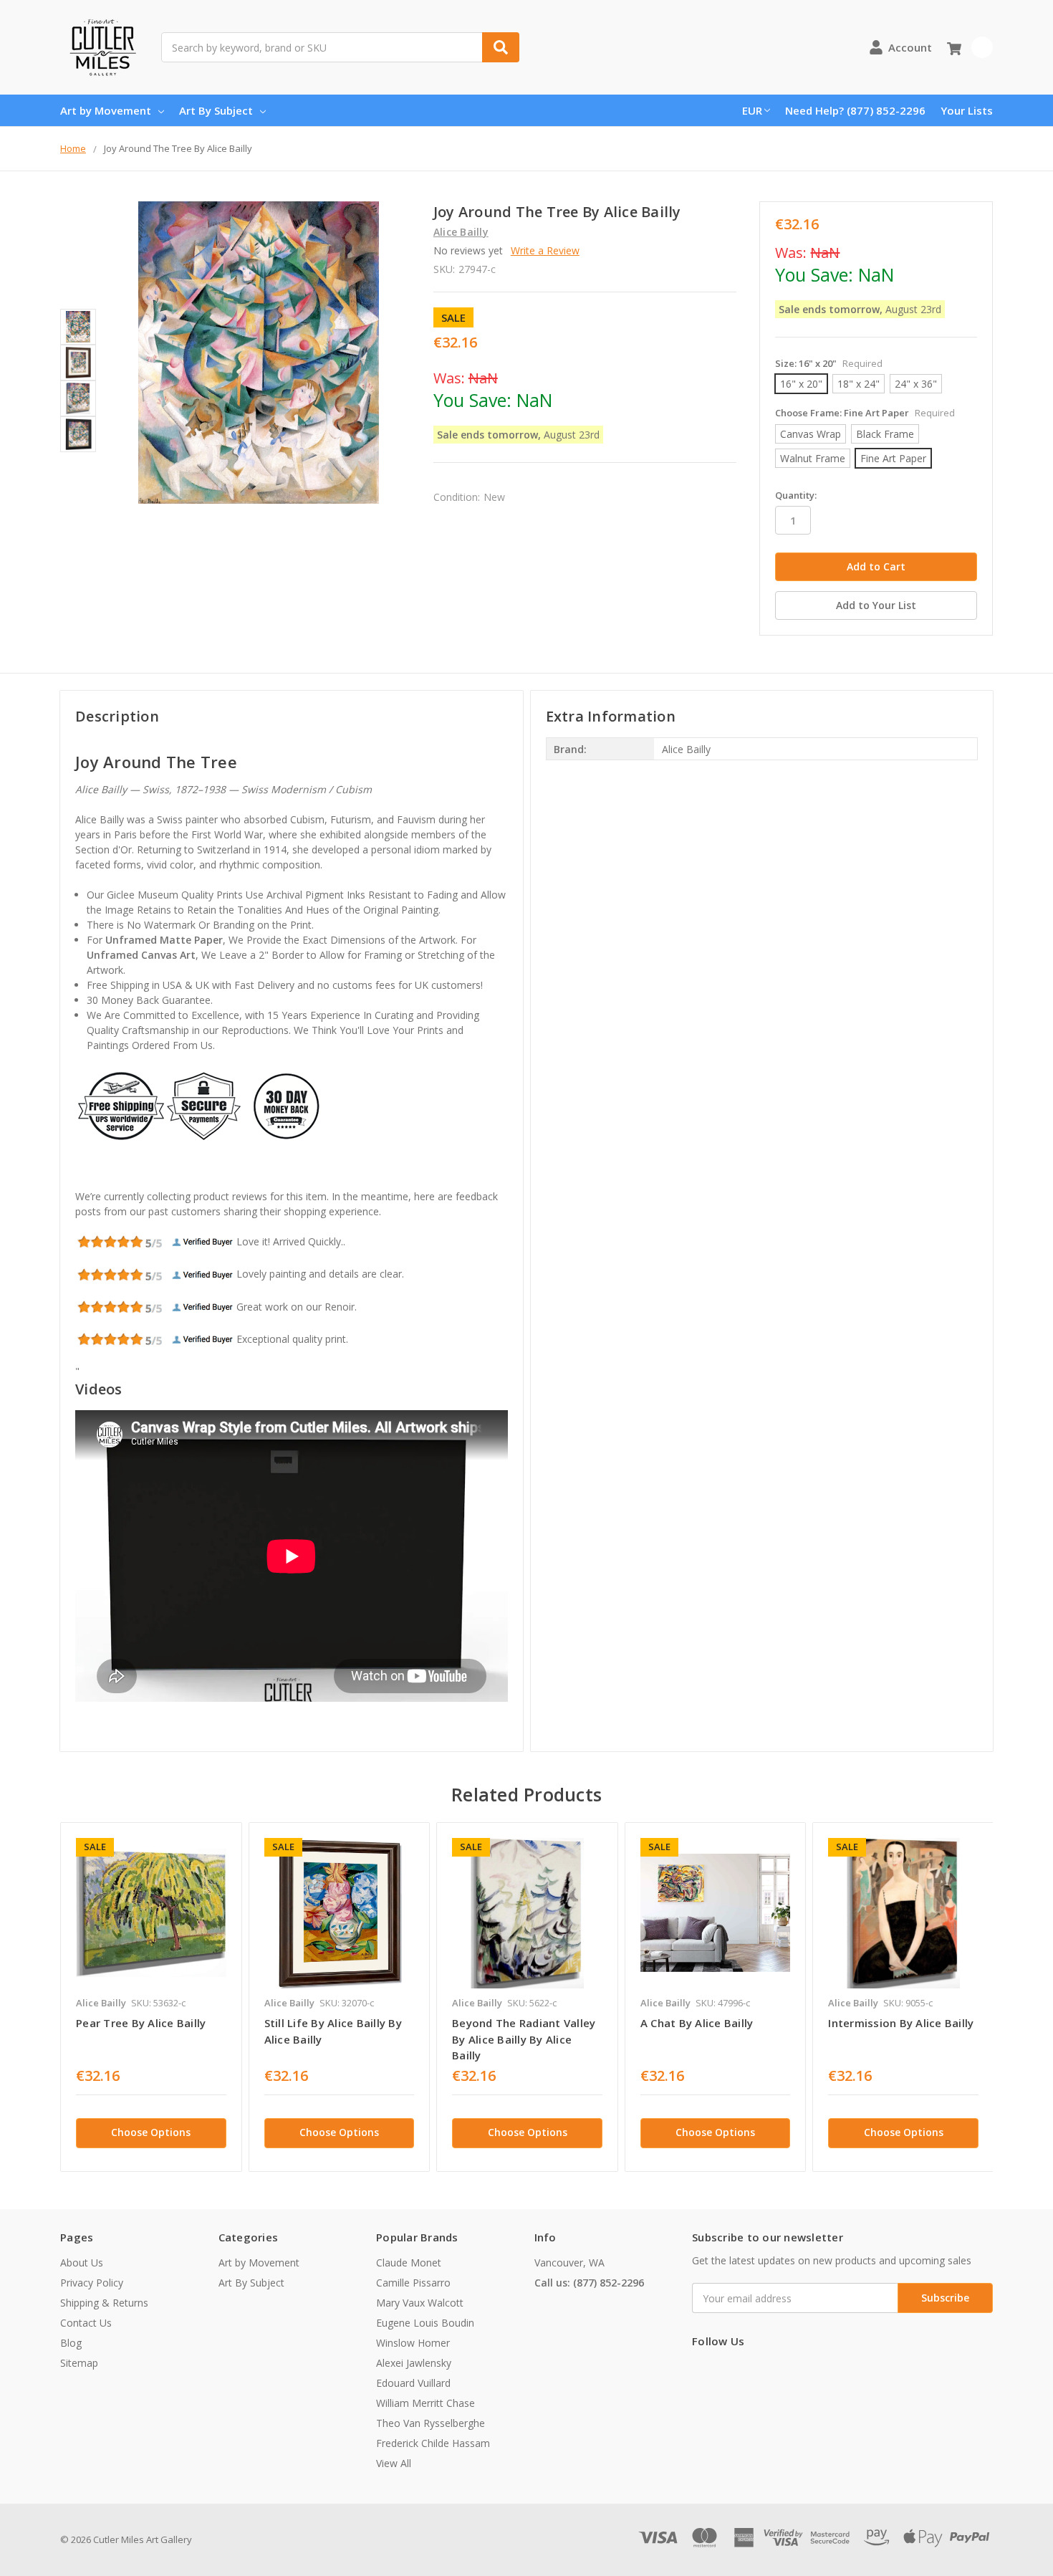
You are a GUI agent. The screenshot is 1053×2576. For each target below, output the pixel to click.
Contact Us (86, 2323)
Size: (829, 363)
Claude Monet (409, 2263)
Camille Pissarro (413, 2283)
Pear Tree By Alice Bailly (141, 2023)
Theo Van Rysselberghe (431, 2423)
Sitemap (79, 2363)
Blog (71, 2343)
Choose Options (151, 2132)
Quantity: (796, 495)
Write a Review (545, 250)
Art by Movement (106, 110)
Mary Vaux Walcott (420, 2303)
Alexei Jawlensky (414, 2363)
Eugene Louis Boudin (425, 2323)
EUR (752, 110)
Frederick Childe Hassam (433, 2443)
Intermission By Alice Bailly (901, 2023)
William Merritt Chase (425, 2403)
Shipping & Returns (104, 2303)
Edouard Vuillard (413, 2383)
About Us (82, 2263)
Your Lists (967, 110)
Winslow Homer (413, 2343)
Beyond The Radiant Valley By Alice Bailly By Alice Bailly (524, 2039)
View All (394, 2463)
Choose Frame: (865, 413)
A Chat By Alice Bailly (697, 2023)
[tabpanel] (151, 1997)
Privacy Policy (92, 2283)
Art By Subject (216, 110)
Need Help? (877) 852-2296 (855, 110)
